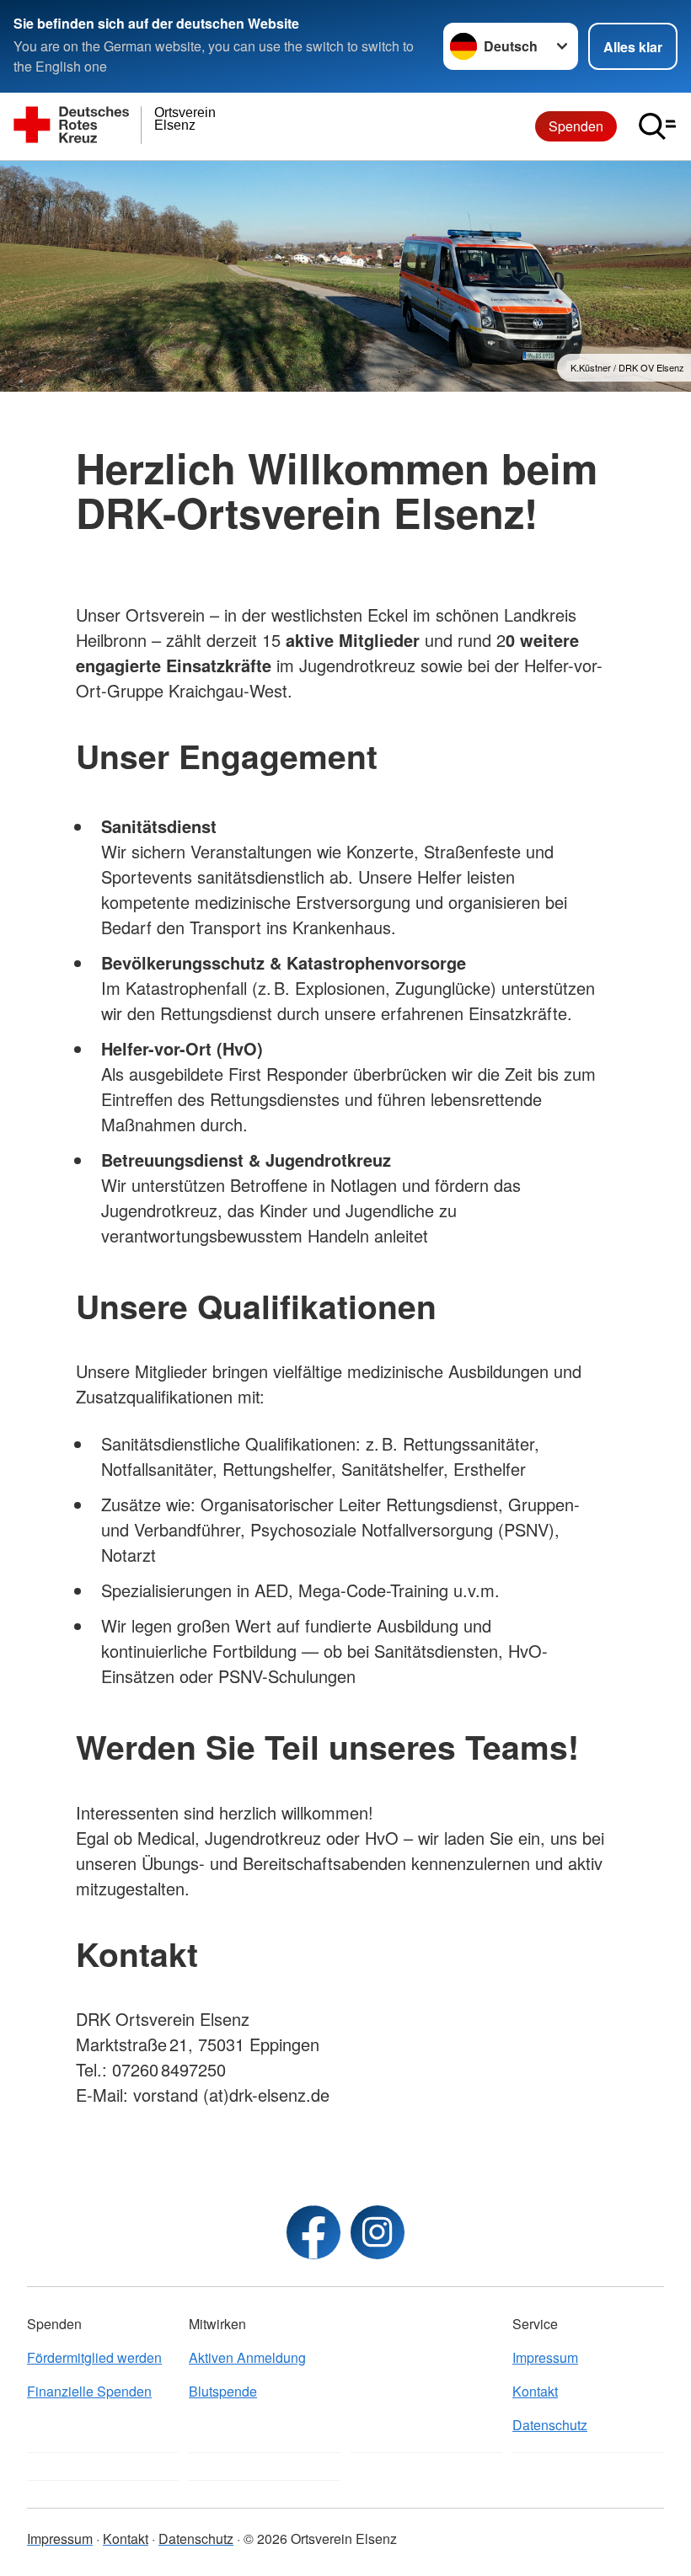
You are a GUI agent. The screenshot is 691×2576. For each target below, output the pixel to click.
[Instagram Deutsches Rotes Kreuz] (378, 2232)
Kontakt (535, 2391)
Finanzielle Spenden (89, 2391)
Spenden (576, 126)
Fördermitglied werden (94, 2357)
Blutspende (223, 2391)
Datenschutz (550, 2425)
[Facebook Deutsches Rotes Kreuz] (313, 2232)
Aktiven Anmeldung (247, 2357)
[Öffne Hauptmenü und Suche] (657, 126)
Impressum (545, 2357)
